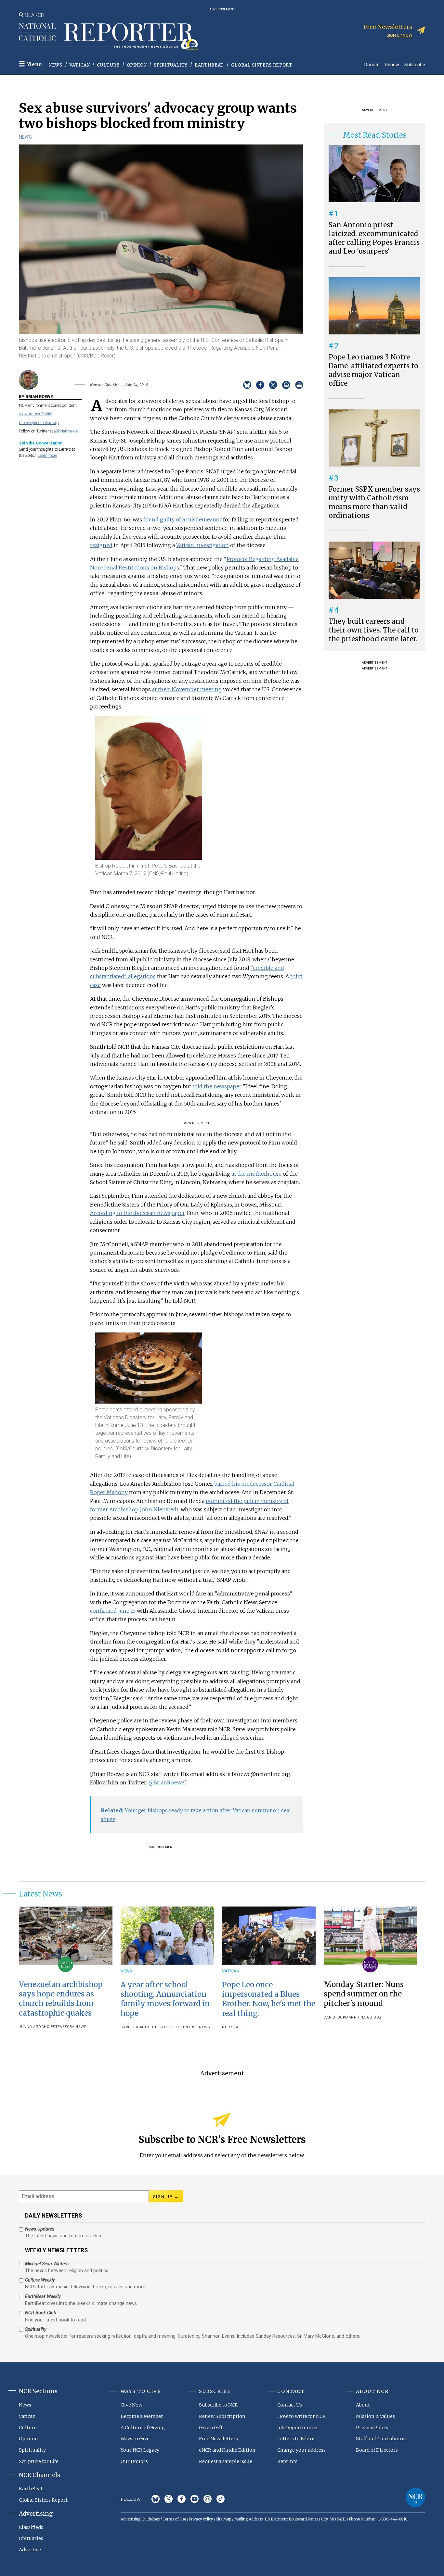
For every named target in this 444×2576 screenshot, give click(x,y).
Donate (372, 64)
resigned (101, 545)
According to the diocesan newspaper (137, 1213)
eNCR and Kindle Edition (227, 2450)
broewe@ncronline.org (39, 423)
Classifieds (31, 2527)
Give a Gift (211, 2428)
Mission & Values (375, 2416)
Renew (392, 64)
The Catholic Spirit (170, 2027)
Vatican (80, 65)
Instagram (208, 2499)
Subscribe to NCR (218, 2405)
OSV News (77, 2027)
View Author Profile (35, 414)
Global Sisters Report (262, 65)
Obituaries (31, 2538)
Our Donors (134, 2461)
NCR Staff (232, 2027)
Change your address (301, 2450)
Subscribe (415, 64)
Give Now (131, 2405)
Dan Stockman (339, 2017)
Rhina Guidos (368, 2017)
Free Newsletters (218, 2439)
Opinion (137, 65)
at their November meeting (187, 689)
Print (299, 385)
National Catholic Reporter (415, 2497)
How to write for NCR (301, 2416)
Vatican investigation (202, 545)
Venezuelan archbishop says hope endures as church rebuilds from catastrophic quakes (61, 1999)
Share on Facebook (260, 385)
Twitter (169, 2499)
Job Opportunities (298, 2428)
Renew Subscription (222, 2416)
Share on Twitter (273, 385)
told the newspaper (217, 1086)
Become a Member (142, 2416)
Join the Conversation (41, 443)
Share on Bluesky (247, 385)
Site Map (224, 2519)
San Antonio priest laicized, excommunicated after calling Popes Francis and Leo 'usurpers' (374, 238)
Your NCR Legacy (140, 2450)
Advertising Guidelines (140, 2519)
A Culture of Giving (143, 2428)
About (363, 2405)
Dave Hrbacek (135, 2027)
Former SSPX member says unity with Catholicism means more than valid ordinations (374, 502)
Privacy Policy (372, 2428)
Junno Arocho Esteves (43, 2027)
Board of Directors (377, 2450)
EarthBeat (209, 65)
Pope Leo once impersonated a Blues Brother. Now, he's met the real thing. (269, 1999)
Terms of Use (174, 2519)
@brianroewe (66, 431)
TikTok (221, 2499)
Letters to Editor (296, 2439)
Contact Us (290, 2405)
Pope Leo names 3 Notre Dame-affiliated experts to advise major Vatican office (373, 370)
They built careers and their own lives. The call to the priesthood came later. (374, 630)
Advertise (30, 2550)
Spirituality (171, 65)
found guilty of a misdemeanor (183, 519)
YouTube (195, 2499)
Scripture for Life (39, 2461)
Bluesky (156, 2499)
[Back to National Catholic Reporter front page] (108, 37)
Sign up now (399, 35)
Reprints (287, 2461)
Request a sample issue (226, 2461)
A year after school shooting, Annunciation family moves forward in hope (165, 1999)
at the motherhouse (256, 1174)
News (56, 65)
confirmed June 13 (113, 1611)
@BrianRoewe (166, 1782)
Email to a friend (286, 385)
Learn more (47, 455)
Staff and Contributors (382, 2439)
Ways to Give (135, 2439)
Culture (108, 65)
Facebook (182, 2499)
